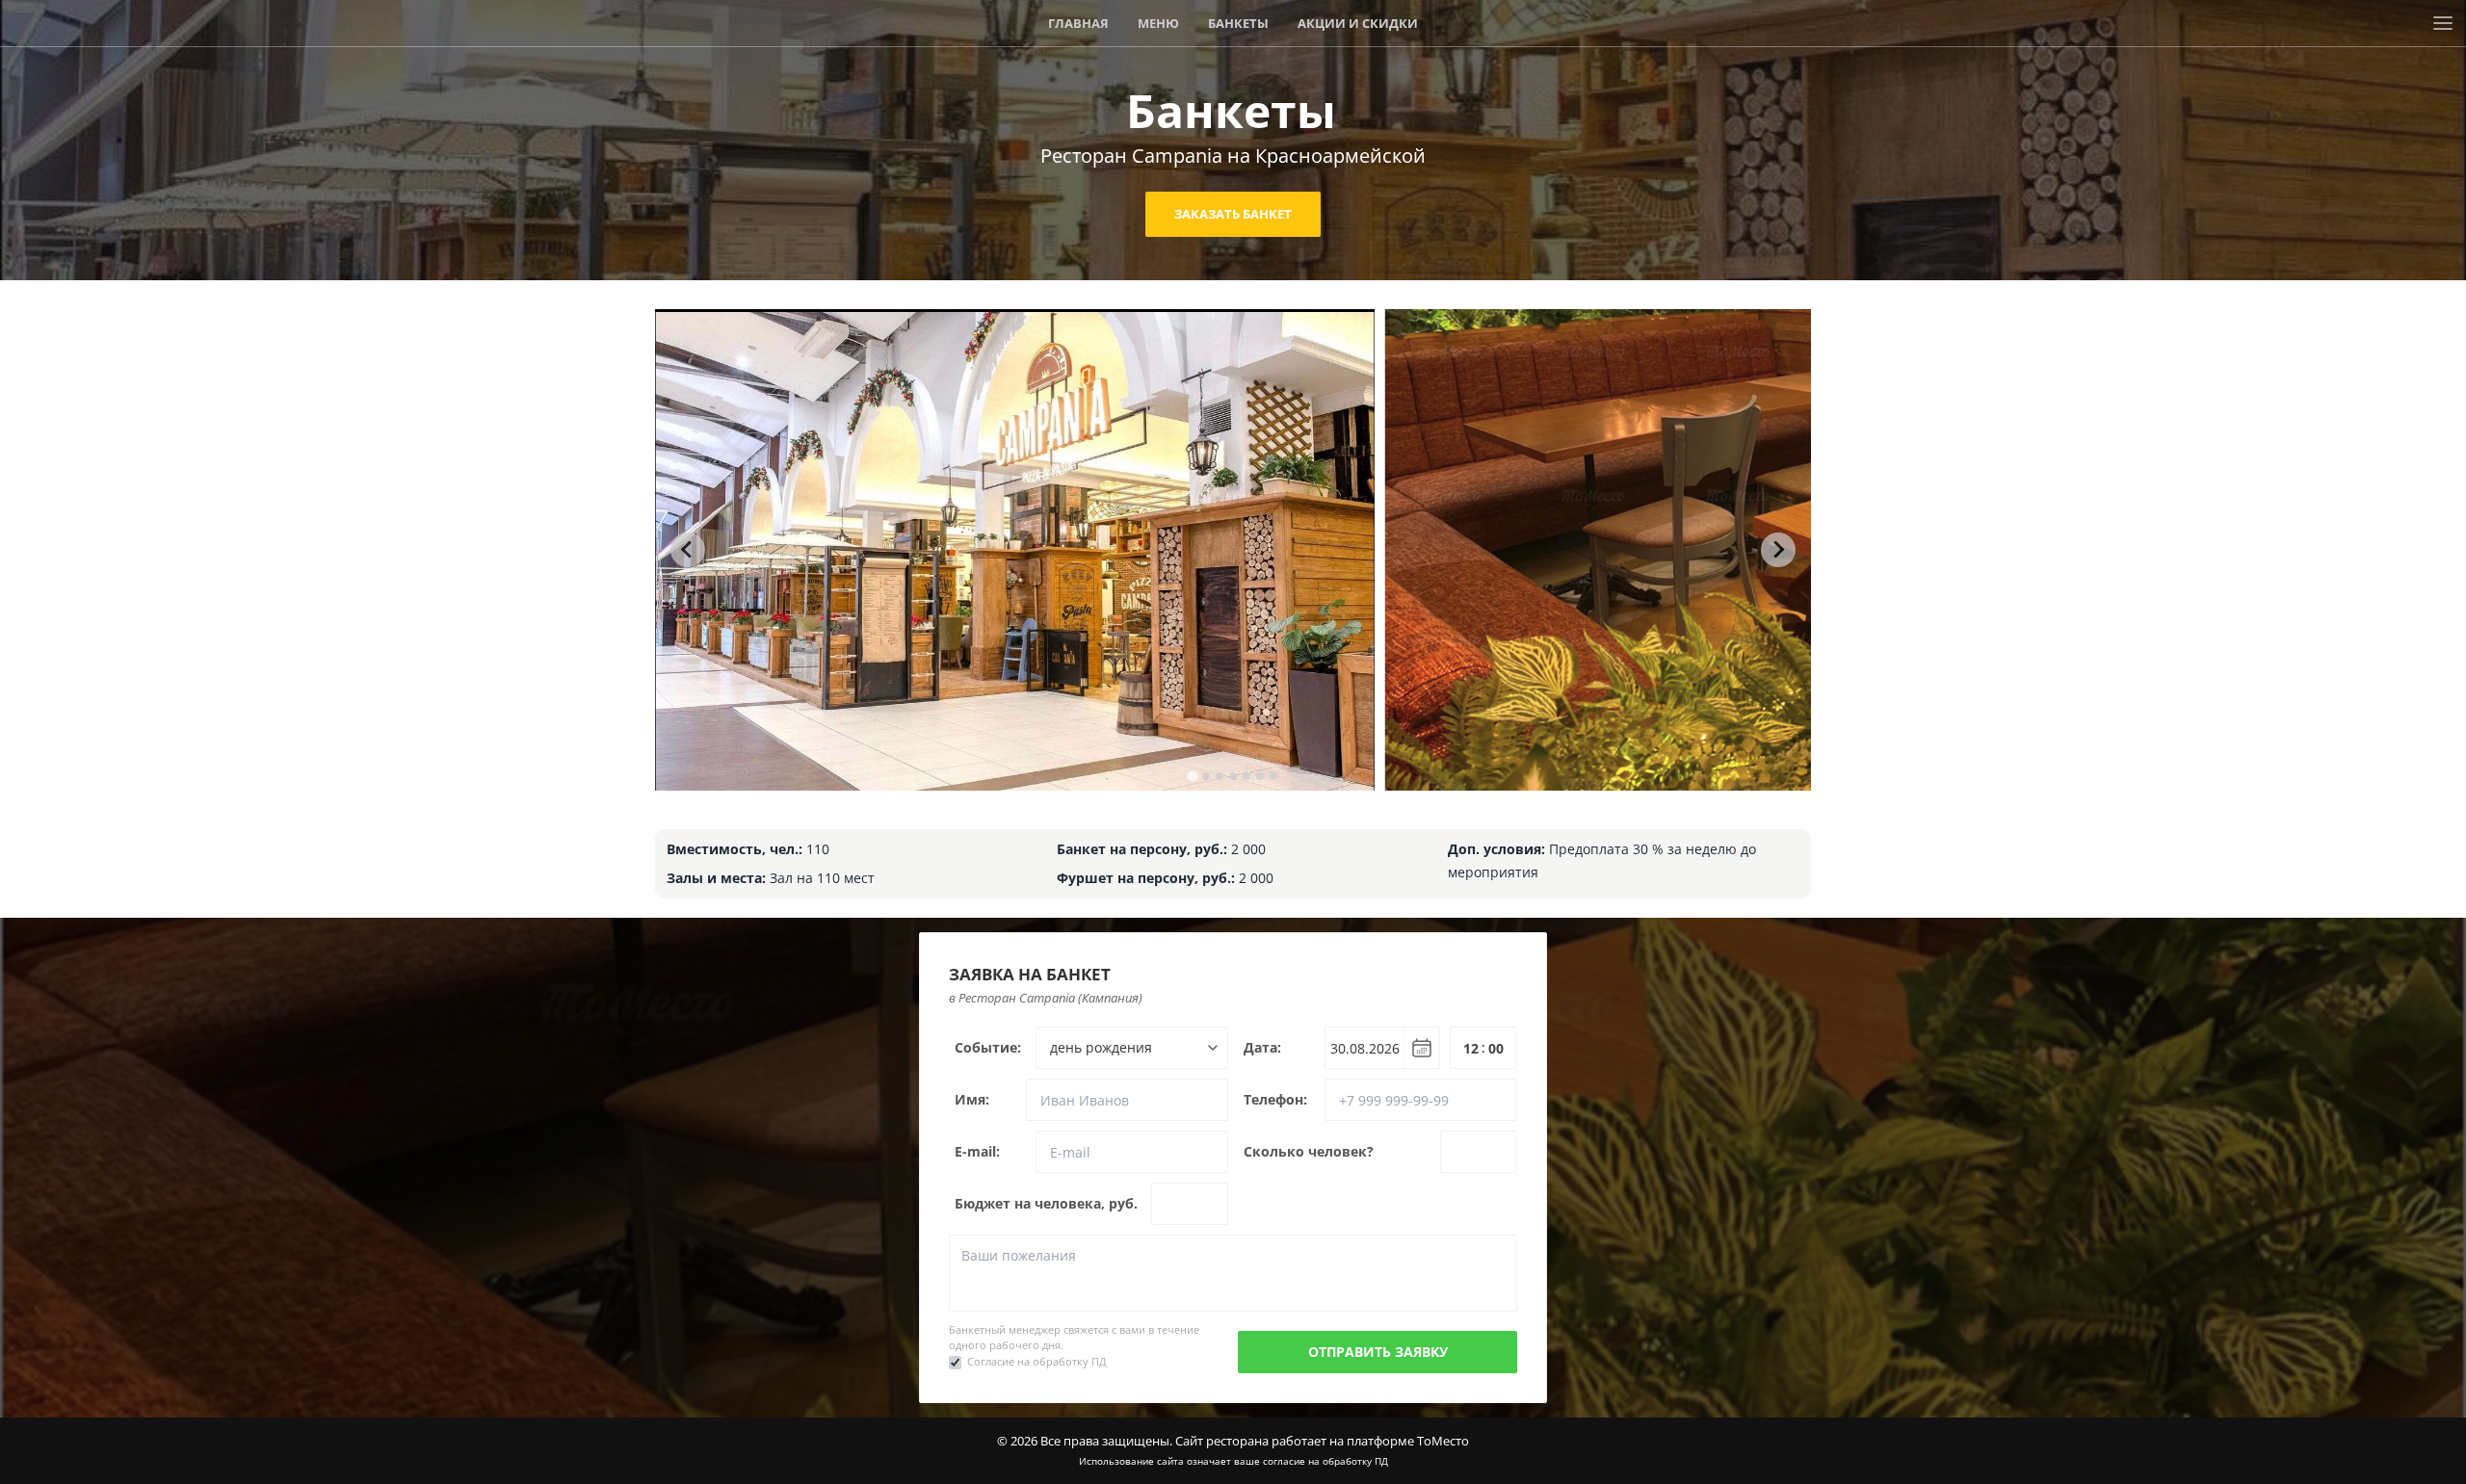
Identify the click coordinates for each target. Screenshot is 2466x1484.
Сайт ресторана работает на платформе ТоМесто (1322, 1441)
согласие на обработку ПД (1325, 1461)
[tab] (1192, 776)
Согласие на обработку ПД (1037, 1361)
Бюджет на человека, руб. (1046, 1203)
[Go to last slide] (688, 550)
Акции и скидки (1358, 23)
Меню (1158, 23)
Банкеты (1238, 23)
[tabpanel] (1015, 550)
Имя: (972, 1099)
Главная (1078, 23)
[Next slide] (1778, 550)
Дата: (1262, 1047)
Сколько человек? (1309, 1151)
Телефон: (1275, 1099)
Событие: (988, 1047)
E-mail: (977, 1151)
